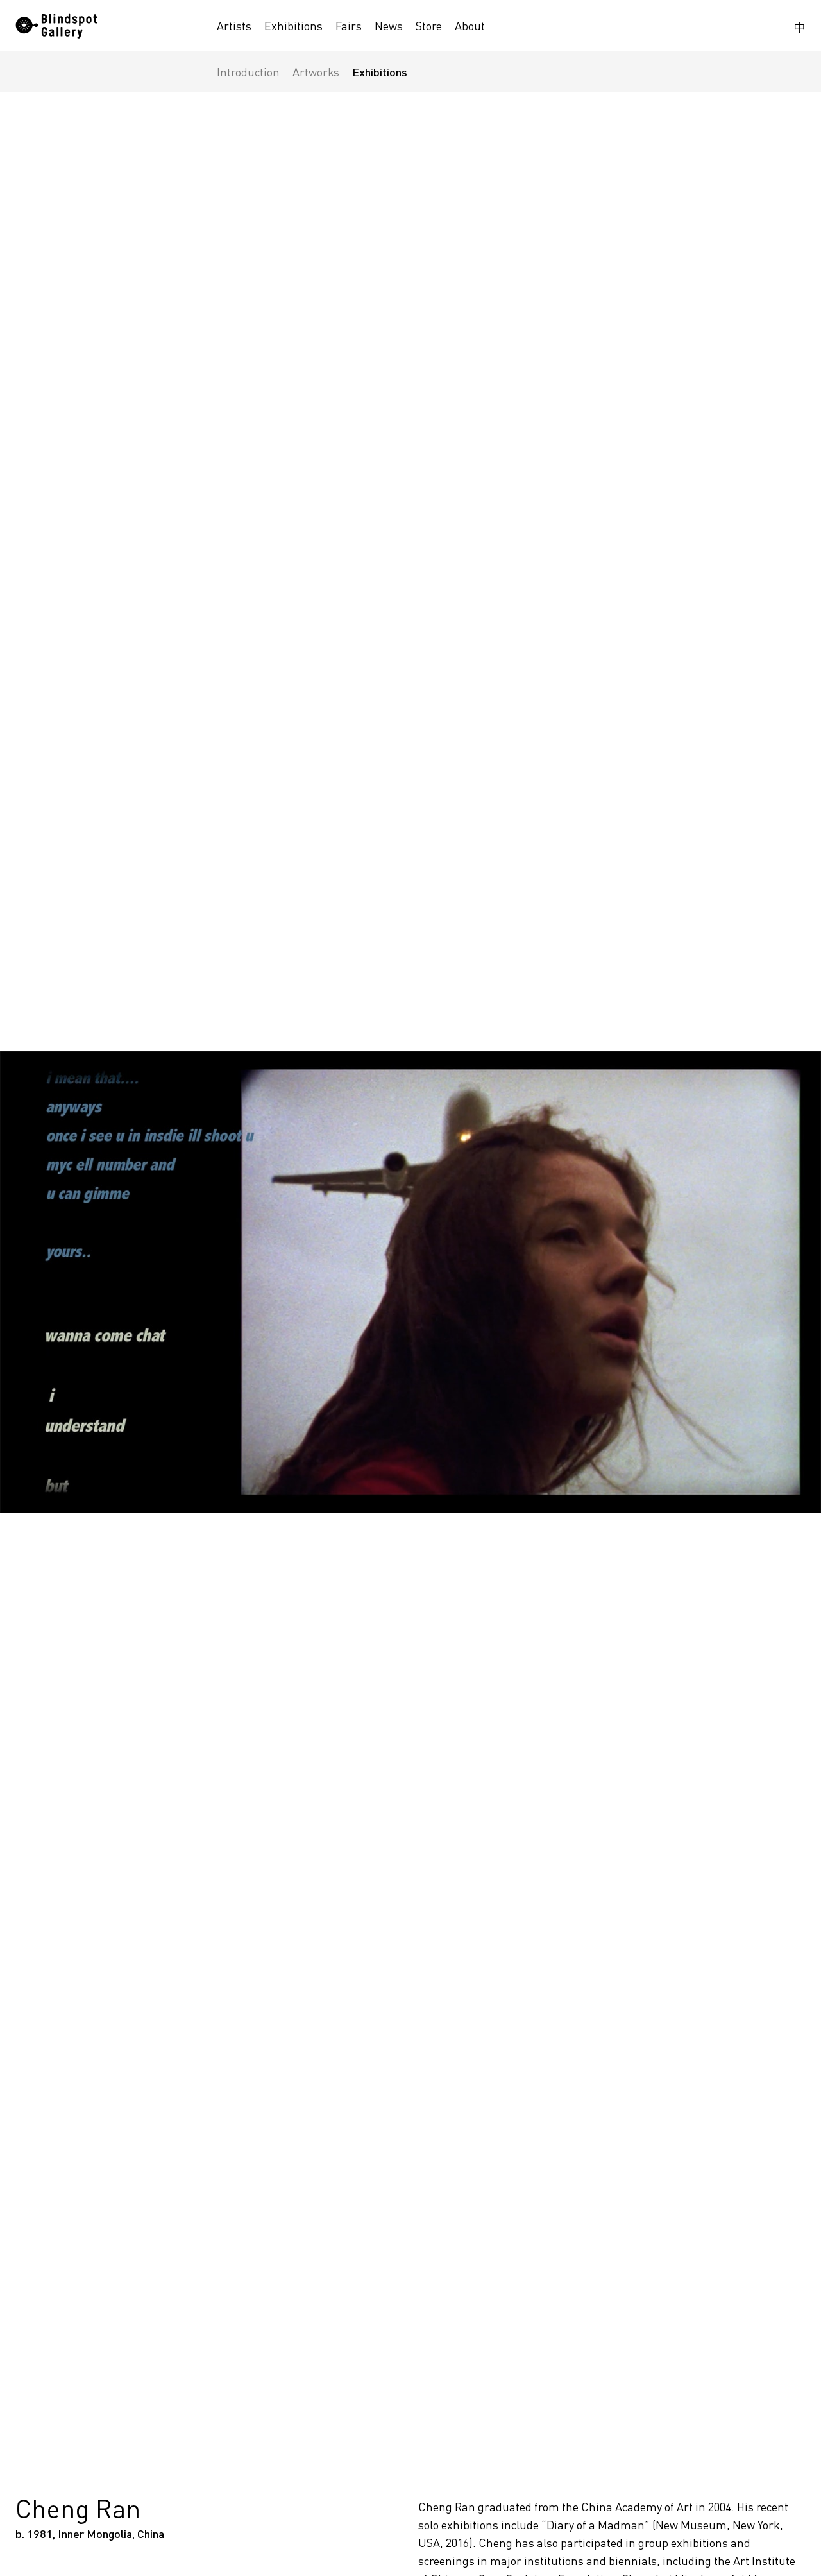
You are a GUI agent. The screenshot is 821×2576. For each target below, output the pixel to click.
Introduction (248, 72)
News (389, 26)
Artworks (316, 72)
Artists (234, 26)
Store (429, 26)
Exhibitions (293, 26)
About (470, 26)
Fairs (349, 26)
